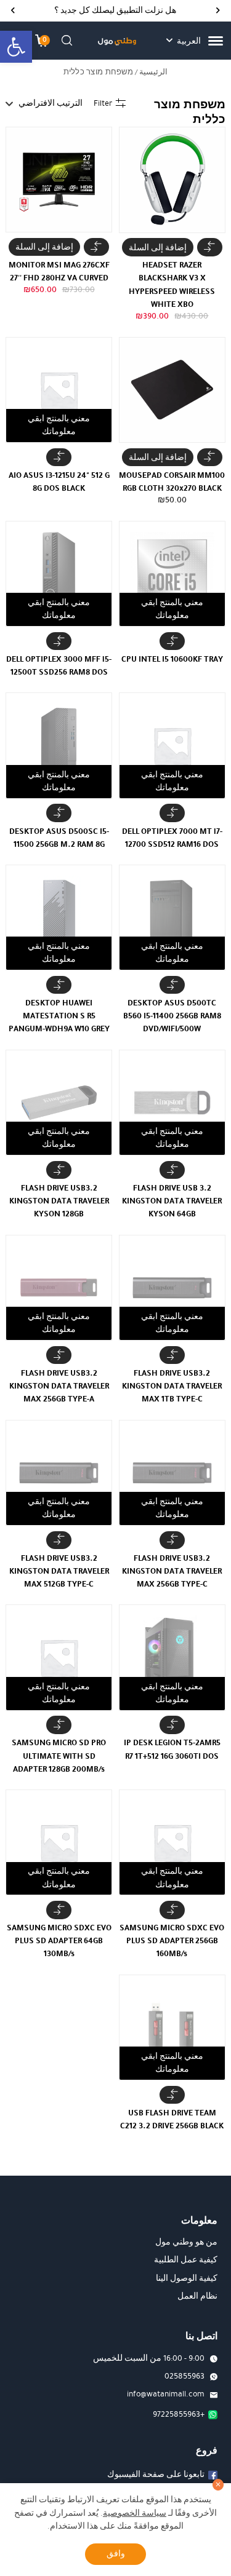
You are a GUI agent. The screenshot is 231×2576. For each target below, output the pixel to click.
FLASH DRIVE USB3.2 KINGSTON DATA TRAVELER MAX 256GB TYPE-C (172, 1571)
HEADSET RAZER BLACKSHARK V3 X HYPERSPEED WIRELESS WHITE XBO (172, 284)
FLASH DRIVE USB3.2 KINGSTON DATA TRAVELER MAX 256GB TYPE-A (59, 1386)
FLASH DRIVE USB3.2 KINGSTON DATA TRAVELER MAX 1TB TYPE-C (172, 1386)
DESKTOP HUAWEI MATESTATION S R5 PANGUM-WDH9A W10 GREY (59, 1016)
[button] (16, 47)
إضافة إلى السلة (158, 248)
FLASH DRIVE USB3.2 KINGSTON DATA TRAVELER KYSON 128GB (59, 1201)
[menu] (216, 41)
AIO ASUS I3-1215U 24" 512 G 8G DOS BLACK (59, 482)
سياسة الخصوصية (135, 2513)
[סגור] (218, 2485)
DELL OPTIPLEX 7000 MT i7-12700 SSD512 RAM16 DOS (172, 838)
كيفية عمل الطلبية (186, 2260)
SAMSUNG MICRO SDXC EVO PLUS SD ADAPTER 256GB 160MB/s (172, 1940)
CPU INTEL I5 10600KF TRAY (172, 659)
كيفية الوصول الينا (187, 2278)
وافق (116, 2554)
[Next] (13, 11)
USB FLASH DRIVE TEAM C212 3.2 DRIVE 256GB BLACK (172, 2119)
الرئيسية (153, 72)
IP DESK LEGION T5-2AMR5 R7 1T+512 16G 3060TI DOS (172, 1749)
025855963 (184, 2376)
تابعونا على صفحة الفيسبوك (156, 2475)
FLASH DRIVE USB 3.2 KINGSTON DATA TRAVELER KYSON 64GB (172, 1201)
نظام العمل (197, 2296)
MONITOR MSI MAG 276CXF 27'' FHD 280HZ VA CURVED (59, 271)
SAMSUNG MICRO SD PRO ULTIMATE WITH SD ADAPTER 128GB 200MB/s (59, 1755)
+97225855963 (179, 2414)
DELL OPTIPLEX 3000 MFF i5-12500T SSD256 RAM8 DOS (59, 665)
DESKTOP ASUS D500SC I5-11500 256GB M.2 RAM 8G (59, 838)
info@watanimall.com (166, 2394)
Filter (103, 103)
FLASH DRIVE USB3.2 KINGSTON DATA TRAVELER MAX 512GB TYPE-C (59, 1571)
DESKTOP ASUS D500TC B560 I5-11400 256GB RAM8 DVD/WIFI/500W (172, 1016)
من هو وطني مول (186, 2242)
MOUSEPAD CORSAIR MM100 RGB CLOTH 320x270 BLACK (172, 482)
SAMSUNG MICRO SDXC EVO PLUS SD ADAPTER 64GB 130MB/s (59, 1940)
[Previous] (218, 11)
